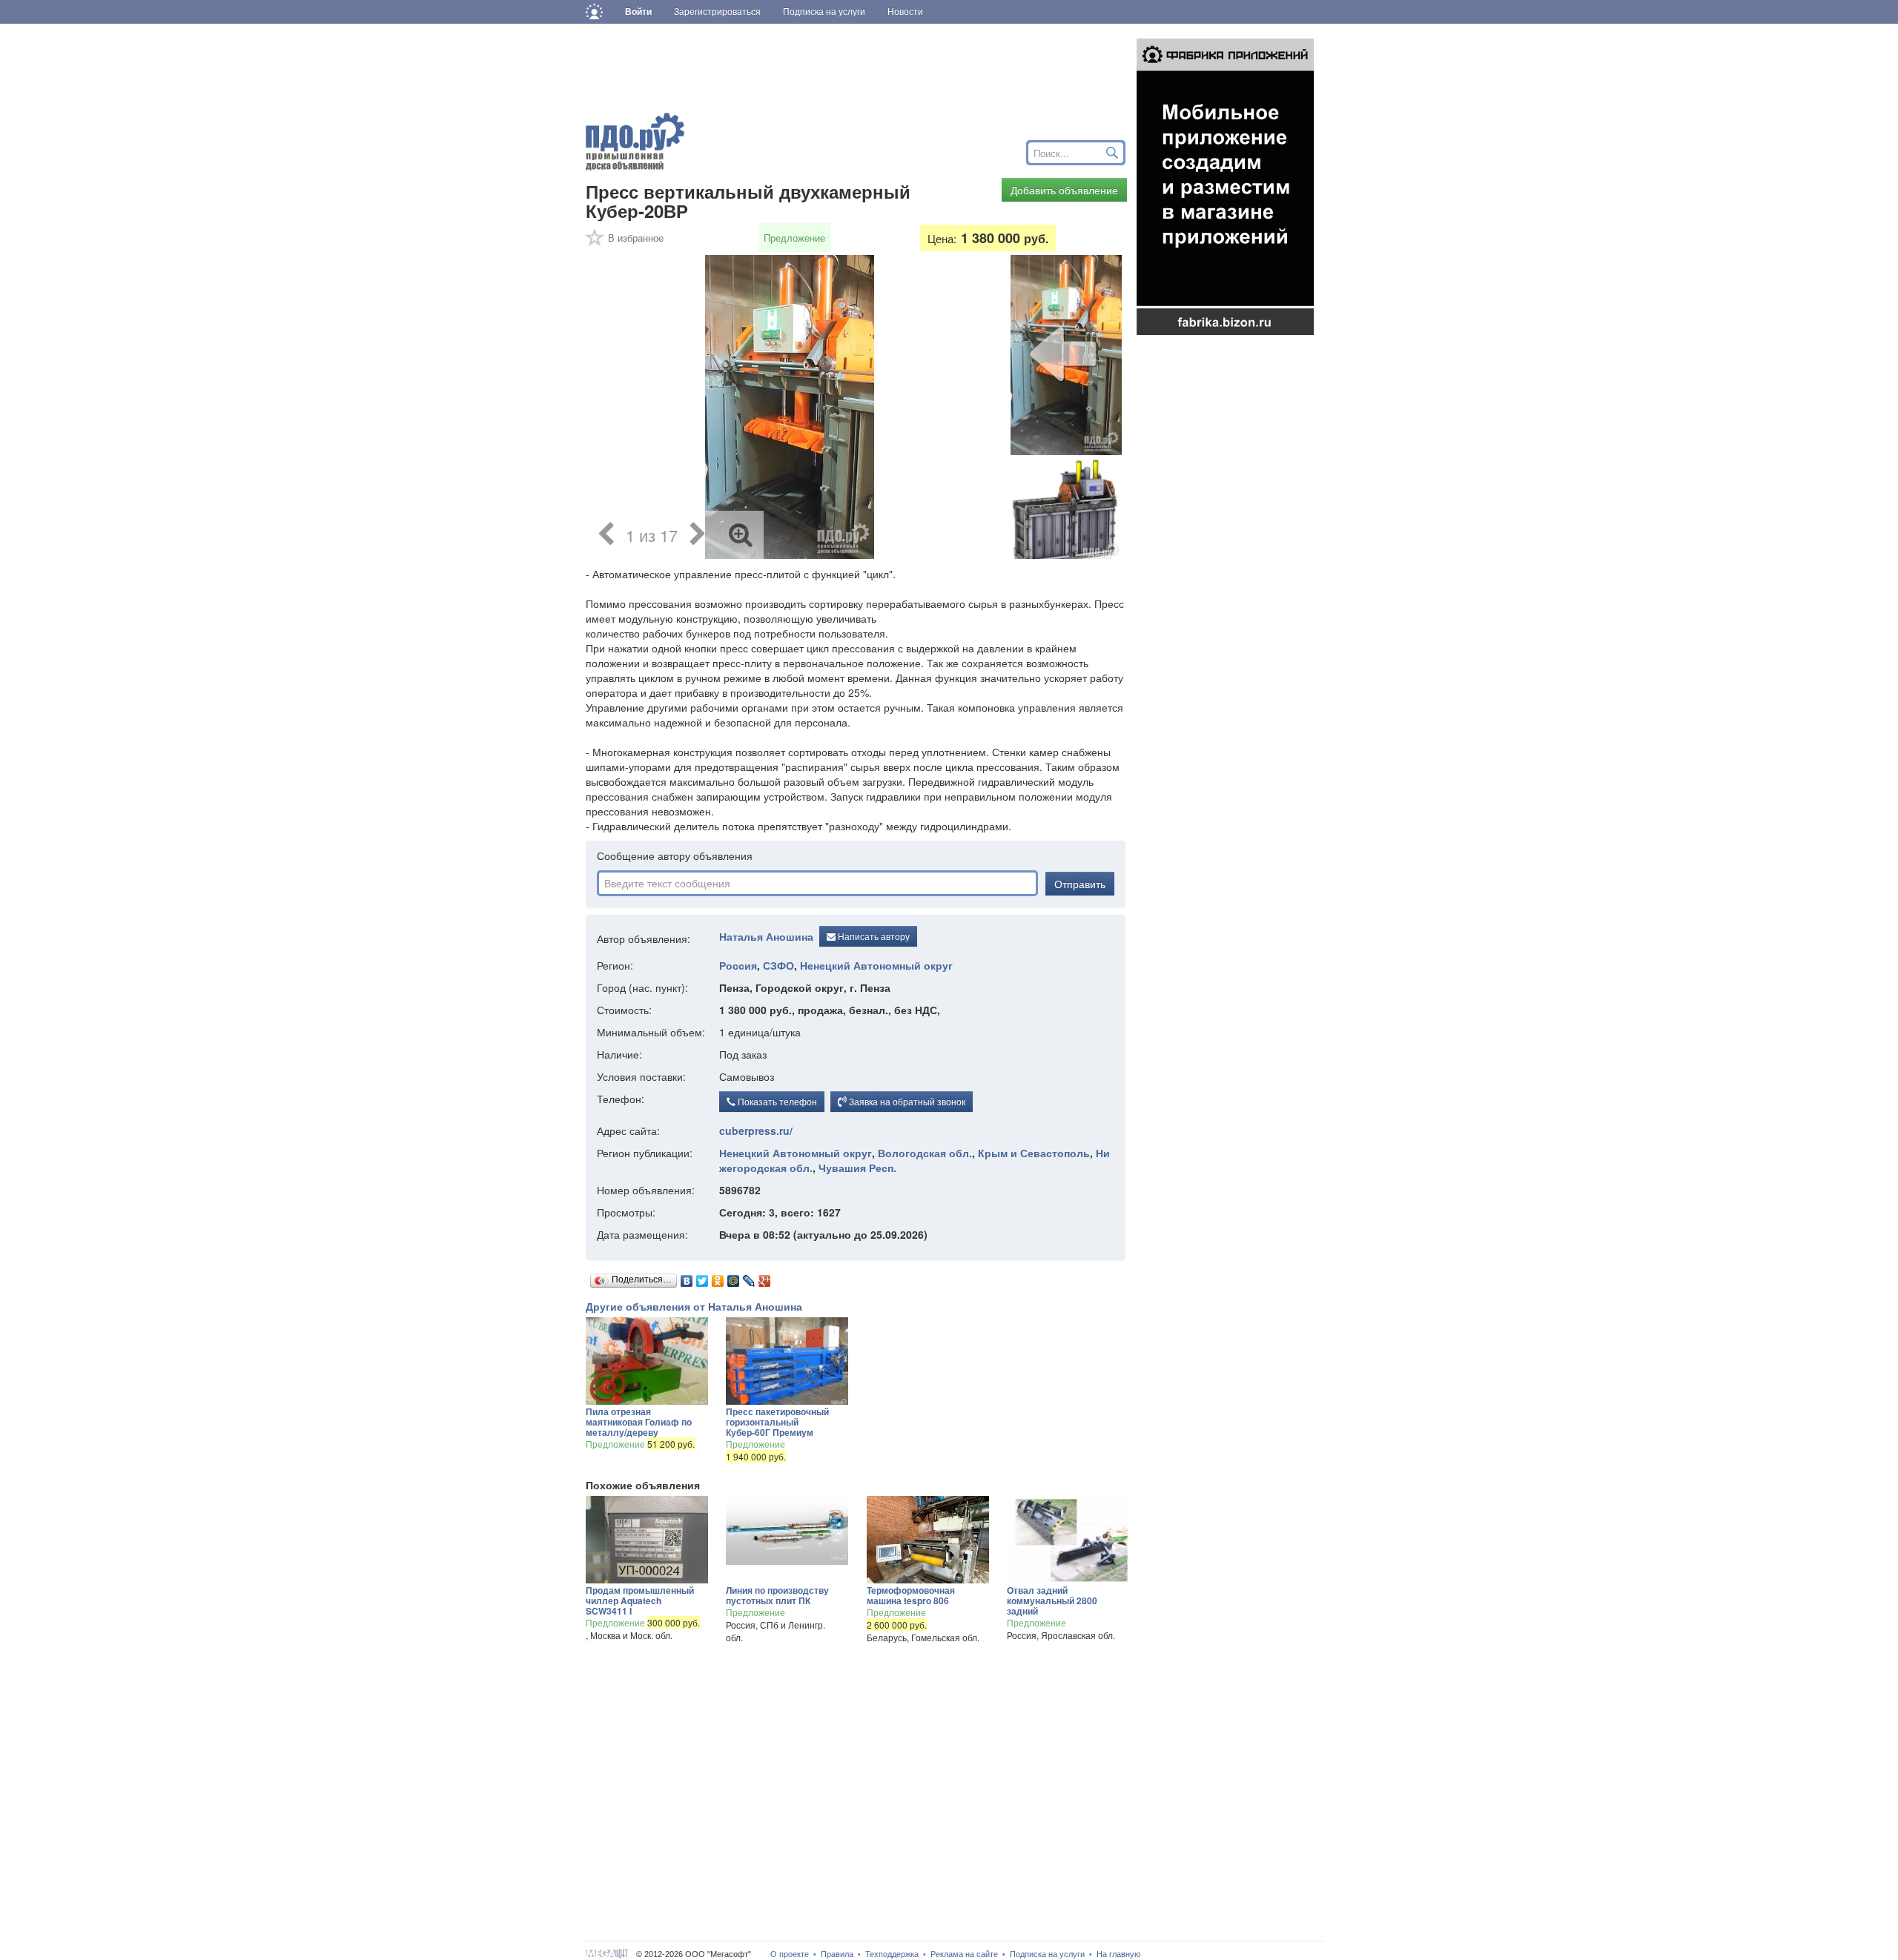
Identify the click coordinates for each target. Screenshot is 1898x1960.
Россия (738, 965)
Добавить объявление (1064, 190)
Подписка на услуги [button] (824, 12)
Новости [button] (905, 12)
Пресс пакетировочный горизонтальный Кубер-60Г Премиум (777, 1422)
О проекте (790, 1954)
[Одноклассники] (718, 1277)
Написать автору (873, 936)
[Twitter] (702, 1277)
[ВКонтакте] (687, 1277)
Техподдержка (892, 1954)
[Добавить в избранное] (595, 242)
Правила (837, 1954)
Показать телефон (776, 1101)
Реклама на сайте (964, 1954)
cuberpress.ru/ (756, 1130)
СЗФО (778, 965)
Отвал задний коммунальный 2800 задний (1052, 1600)
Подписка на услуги (1047, 1954)
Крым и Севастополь (1034, 1153)
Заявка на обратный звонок (906, 1101)
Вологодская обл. (925, 1153)
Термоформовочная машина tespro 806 (911, 1595)
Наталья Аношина (766, 937)
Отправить (1080, 884)
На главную (1118, 1954)
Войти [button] (638, 12)
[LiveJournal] (749, 1277)
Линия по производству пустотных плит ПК (777, 1595)
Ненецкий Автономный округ (876, 965)
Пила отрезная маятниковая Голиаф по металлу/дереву (639, 1422)
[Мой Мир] (734, 1277)
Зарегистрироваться (717, 12)
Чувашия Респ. (857, 1168)
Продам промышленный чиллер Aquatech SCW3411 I (640, 1600)
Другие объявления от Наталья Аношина (694, 1306)
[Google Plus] (765, 1277)
